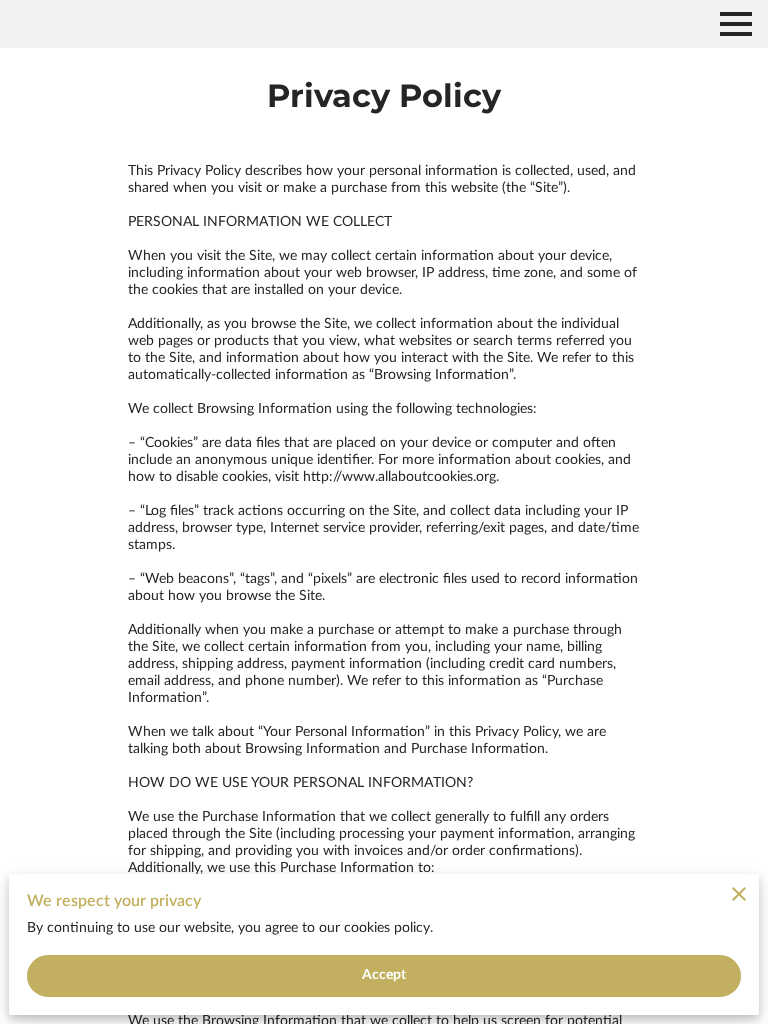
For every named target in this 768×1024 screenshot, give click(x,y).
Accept (384, 975)
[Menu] (736, 24)
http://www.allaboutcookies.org (399, 477)
